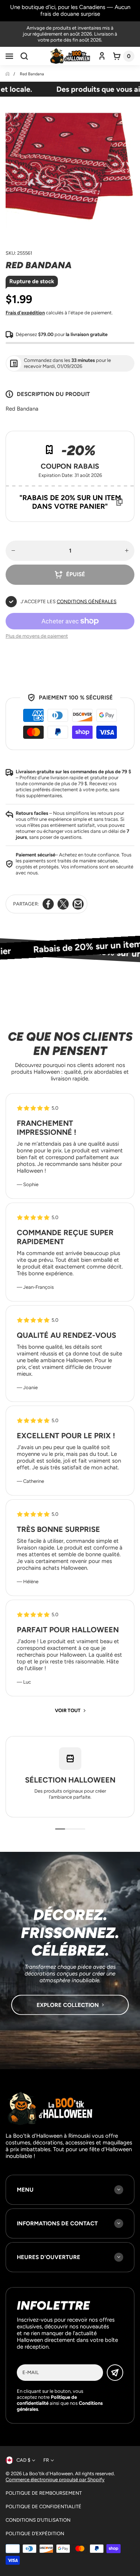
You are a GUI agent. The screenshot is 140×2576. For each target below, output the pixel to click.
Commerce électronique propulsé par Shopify (55, 2480)
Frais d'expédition (25, 313)
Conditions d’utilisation (38, 2520)
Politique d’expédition (35, 2533)
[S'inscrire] (115, 2373)
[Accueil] (8, 74)
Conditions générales (87, 601)
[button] (9, 56)
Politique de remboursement (44, 2493)
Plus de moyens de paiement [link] (37, 636)
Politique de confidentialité (43, 2507)
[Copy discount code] (119, 502)
